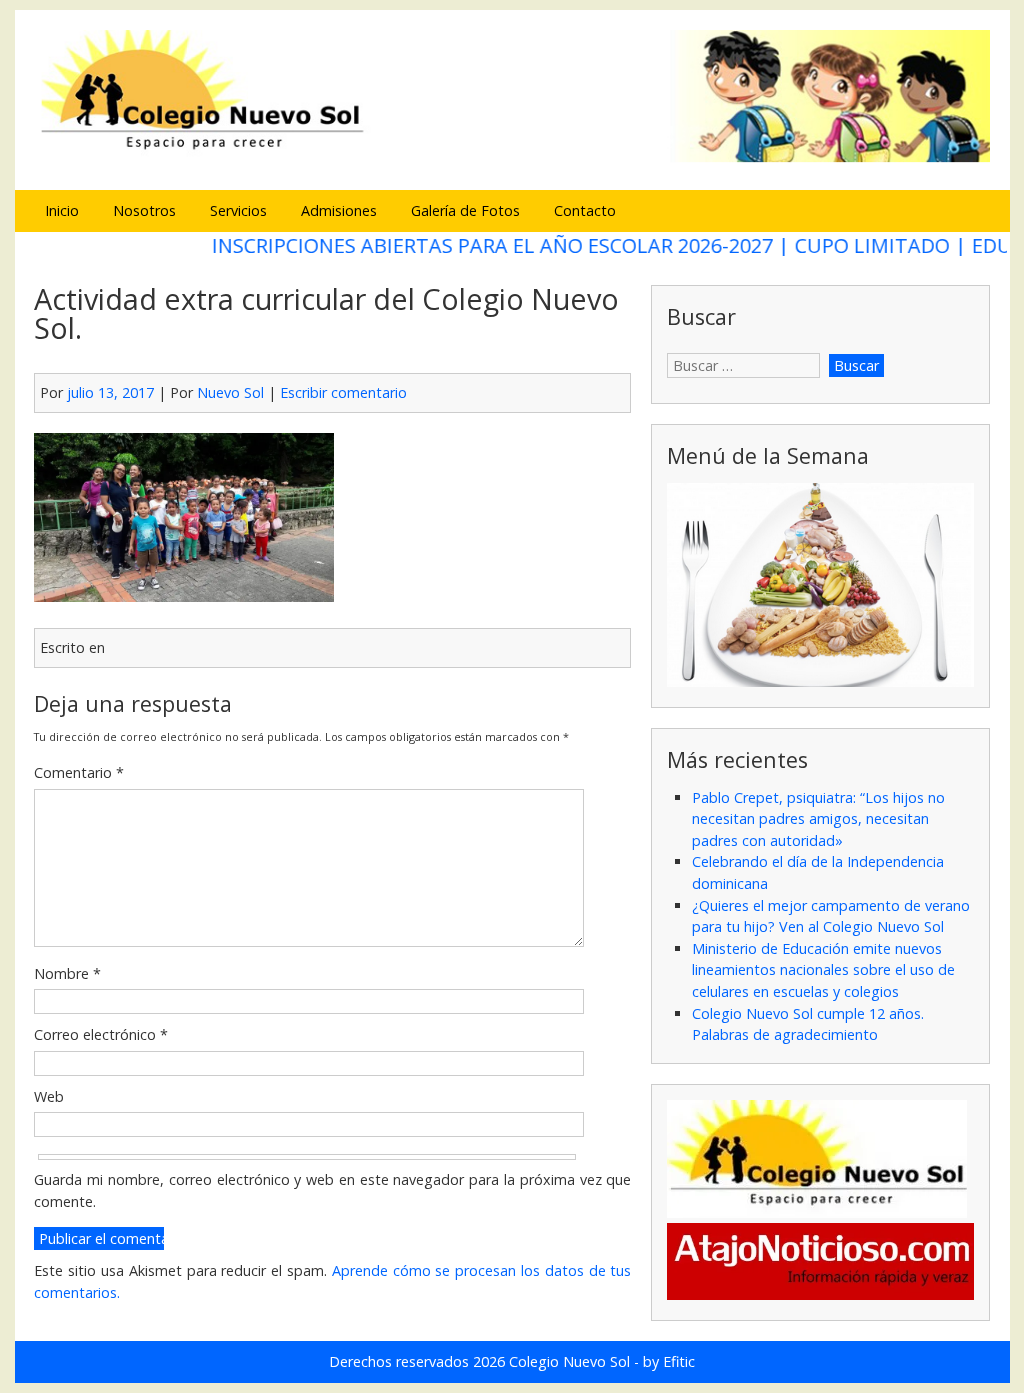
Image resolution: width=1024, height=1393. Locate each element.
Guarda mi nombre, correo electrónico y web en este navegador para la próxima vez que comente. (332, 1190)
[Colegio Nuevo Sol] (511, 159)
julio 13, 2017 (110, 392)
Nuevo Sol (230, 392)
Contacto (585, 210)
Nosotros (144, 210)
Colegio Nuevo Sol (569, 1361)
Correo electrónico (101, 1034)
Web (49, 1096)
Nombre (67, 973)
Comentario (79, 772)
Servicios (238, 210)
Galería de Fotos (465, 210)
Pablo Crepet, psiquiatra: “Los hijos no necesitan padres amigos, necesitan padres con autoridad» (818, 819)
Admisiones (339, 210)
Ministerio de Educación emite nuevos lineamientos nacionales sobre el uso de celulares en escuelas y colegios (823, 970)
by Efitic (669, 1361)
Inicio (62, 210)
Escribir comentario (343, 392)
